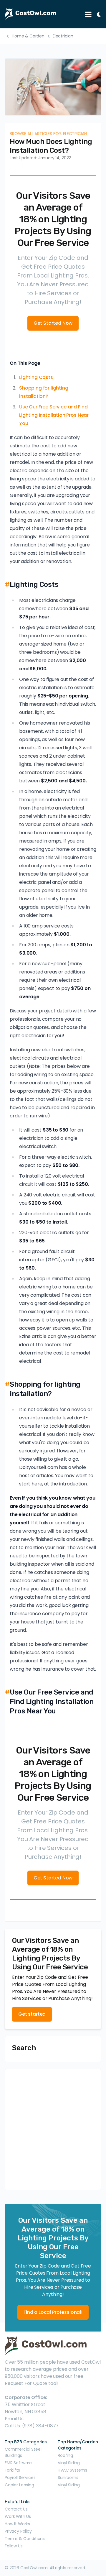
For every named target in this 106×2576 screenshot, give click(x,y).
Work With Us (18, 2516)
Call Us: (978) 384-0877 (32, 2426)
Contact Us (16, 2509)
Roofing (65, 2455)
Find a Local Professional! (53, 2312)
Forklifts (12, 2470)
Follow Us (14, 2546)
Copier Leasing (19, 2485)
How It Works (17, 2524)
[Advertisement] (53, 2130)
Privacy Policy (18, 2531)
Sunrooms (68, 2478)
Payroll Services (20, 2478)
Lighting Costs (36, 377)
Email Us (14, 2419)
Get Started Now (53, 323)
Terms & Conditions (25, 2539)
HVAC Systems (72, 2470)
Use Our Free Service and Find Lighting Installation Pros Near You (54, 415)
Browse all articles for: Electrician (48, 134)
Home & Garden (28, 36)
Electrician (63, 36)
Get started (32, 2014)
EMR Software (18, 2463)
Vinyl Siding (69, 2463)
